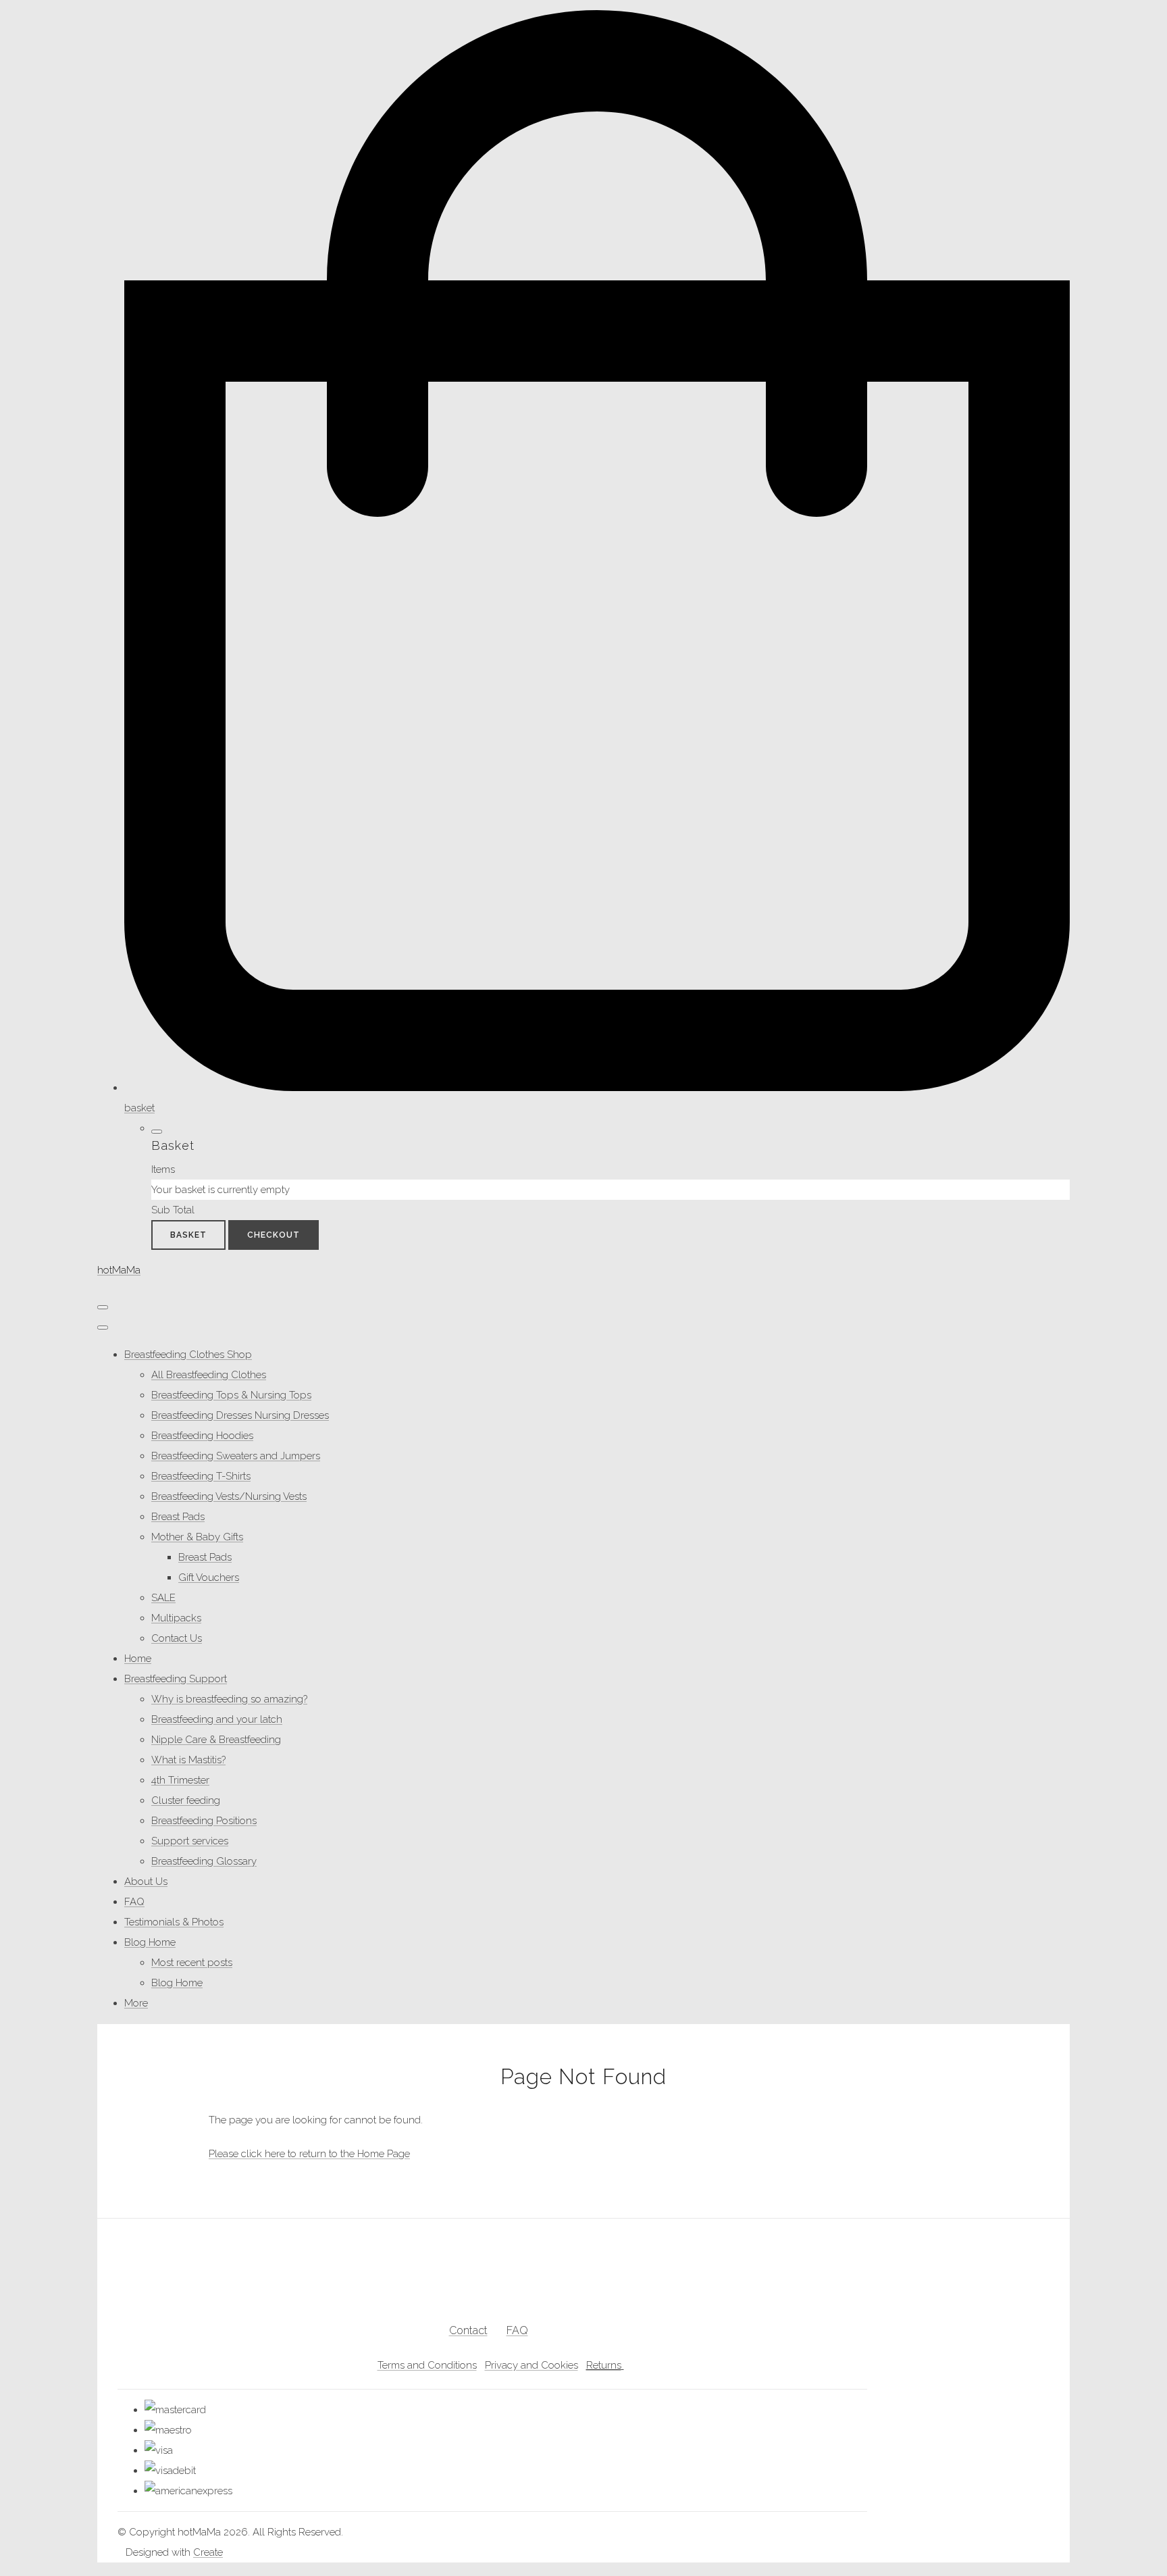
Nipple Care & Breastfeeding (216, 1740)
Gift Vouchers (209, 1577)
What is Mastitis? (188, 1760)
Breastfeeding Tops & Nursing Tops (231, 1395)
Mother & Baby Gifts (197, 1537)
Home (138, 1659)
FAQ (134, 1902)
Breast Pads (178, 1517)
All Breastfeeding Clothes (209, 1375)
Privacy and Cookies (531, 2365)
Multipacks (176, 1618)
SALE (163, 1598)
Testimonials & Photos (174, 1922)
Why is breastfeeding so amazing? (229, 1699)
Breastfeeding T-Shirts (201, 1476)
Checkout (274, 1235)
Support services (190, 1841)
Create (208, 2552)
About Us (146, 1882)
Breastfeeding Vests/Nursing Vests (229, 1496)
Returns (604, 2365)
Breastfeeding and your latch (217, 1719)
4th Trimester (180, 1780)
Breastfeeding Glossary (204, 1861)
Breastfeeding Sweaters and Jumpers (236, 1456)
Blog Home (150, 1942)
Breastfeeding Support (176, 1679)
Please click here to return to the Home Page (309, 2154)
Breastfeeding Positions (204, 1821)
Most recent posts (192, 1963)
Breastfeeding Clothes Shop (188, 1355)
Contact (468, 2330)
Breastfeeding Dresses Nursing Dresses (240, 1415)
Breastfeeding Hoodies (202, 1436)
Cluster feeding (186, 1800)
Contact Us (177, 1638)
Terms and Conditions (427, 2365)
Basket (188, 1235)
